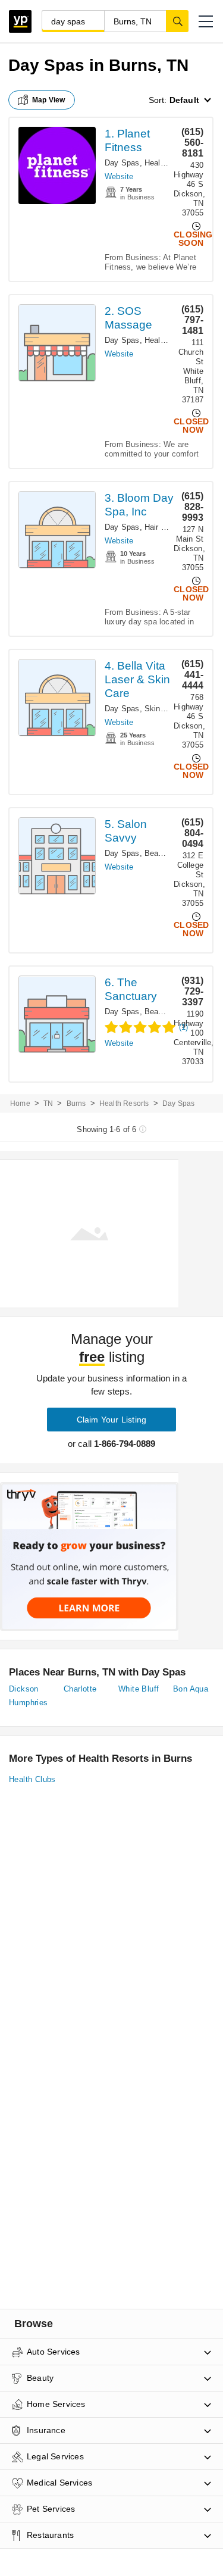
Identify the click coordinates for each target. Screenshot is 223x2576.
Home (20, 1103)
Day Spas (122, 163)
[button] (206, 21)
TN (48, 1103)
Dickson (24, 1689)
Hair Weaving (168, 527)
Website (119, 176)
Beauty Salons (171, 853)
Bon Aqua (191, 1689)
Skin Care (162, 709)
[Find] (177, 21)
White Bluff (139, 1689)
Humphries (29, 1703)
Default (184, 100)
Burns (76, 1103)
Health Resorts (171, 340)
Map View (49, 100)
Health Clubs (167, 163)
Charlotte (80, 1689)
